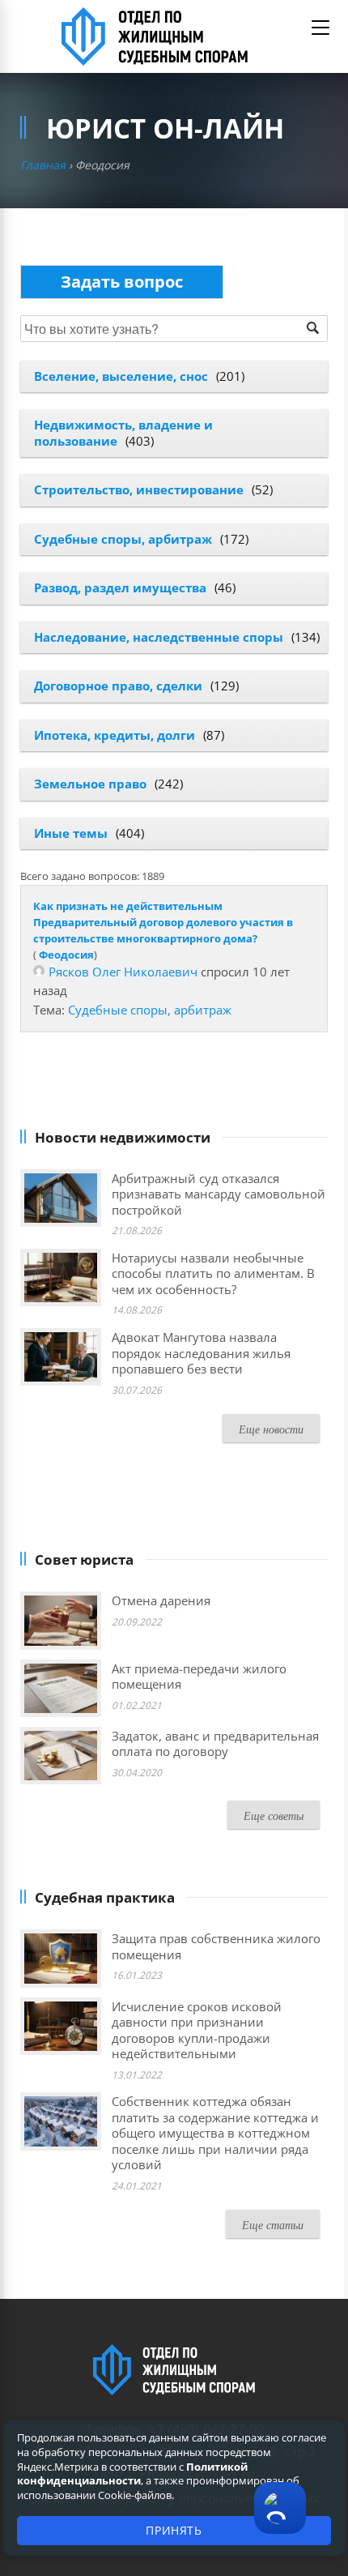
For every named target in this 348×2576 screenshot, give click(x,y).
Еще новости (271, 1429)
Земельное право (90, 784)
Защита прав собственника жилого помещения (216, 1946)
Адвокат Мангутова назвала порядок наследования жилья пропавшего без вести (201, 1353)
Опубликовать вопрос (122, 282)
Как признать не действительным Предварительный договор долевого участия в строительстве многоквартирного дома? (163, 922)
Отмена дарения (161, 1600)
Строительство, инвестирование (139, 489)
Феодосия (66, 955)
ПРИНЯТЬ (174, 2530)
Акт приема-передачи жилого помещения (199, 1677)
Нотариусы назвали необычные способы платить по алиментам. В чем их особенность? (213, 1273)
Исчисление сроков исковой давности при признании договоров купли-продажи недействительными (197, 2030)
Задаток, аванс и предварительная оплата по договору (215, 1744)
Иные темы (71, 833)
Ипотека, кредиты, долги (115, 735)
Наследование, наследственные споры (159, 637)
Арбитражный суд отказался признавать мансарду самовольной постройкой (219, 1194)
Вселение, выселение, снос (121, 376)
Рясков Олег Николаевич (123, 972)
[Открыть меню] (320, 28)
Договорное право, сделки (118, 686)
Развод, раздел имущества (120, 587)
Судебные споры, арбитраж (123, 539)
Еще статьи (273, 2225)
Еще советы (274, 1816)
